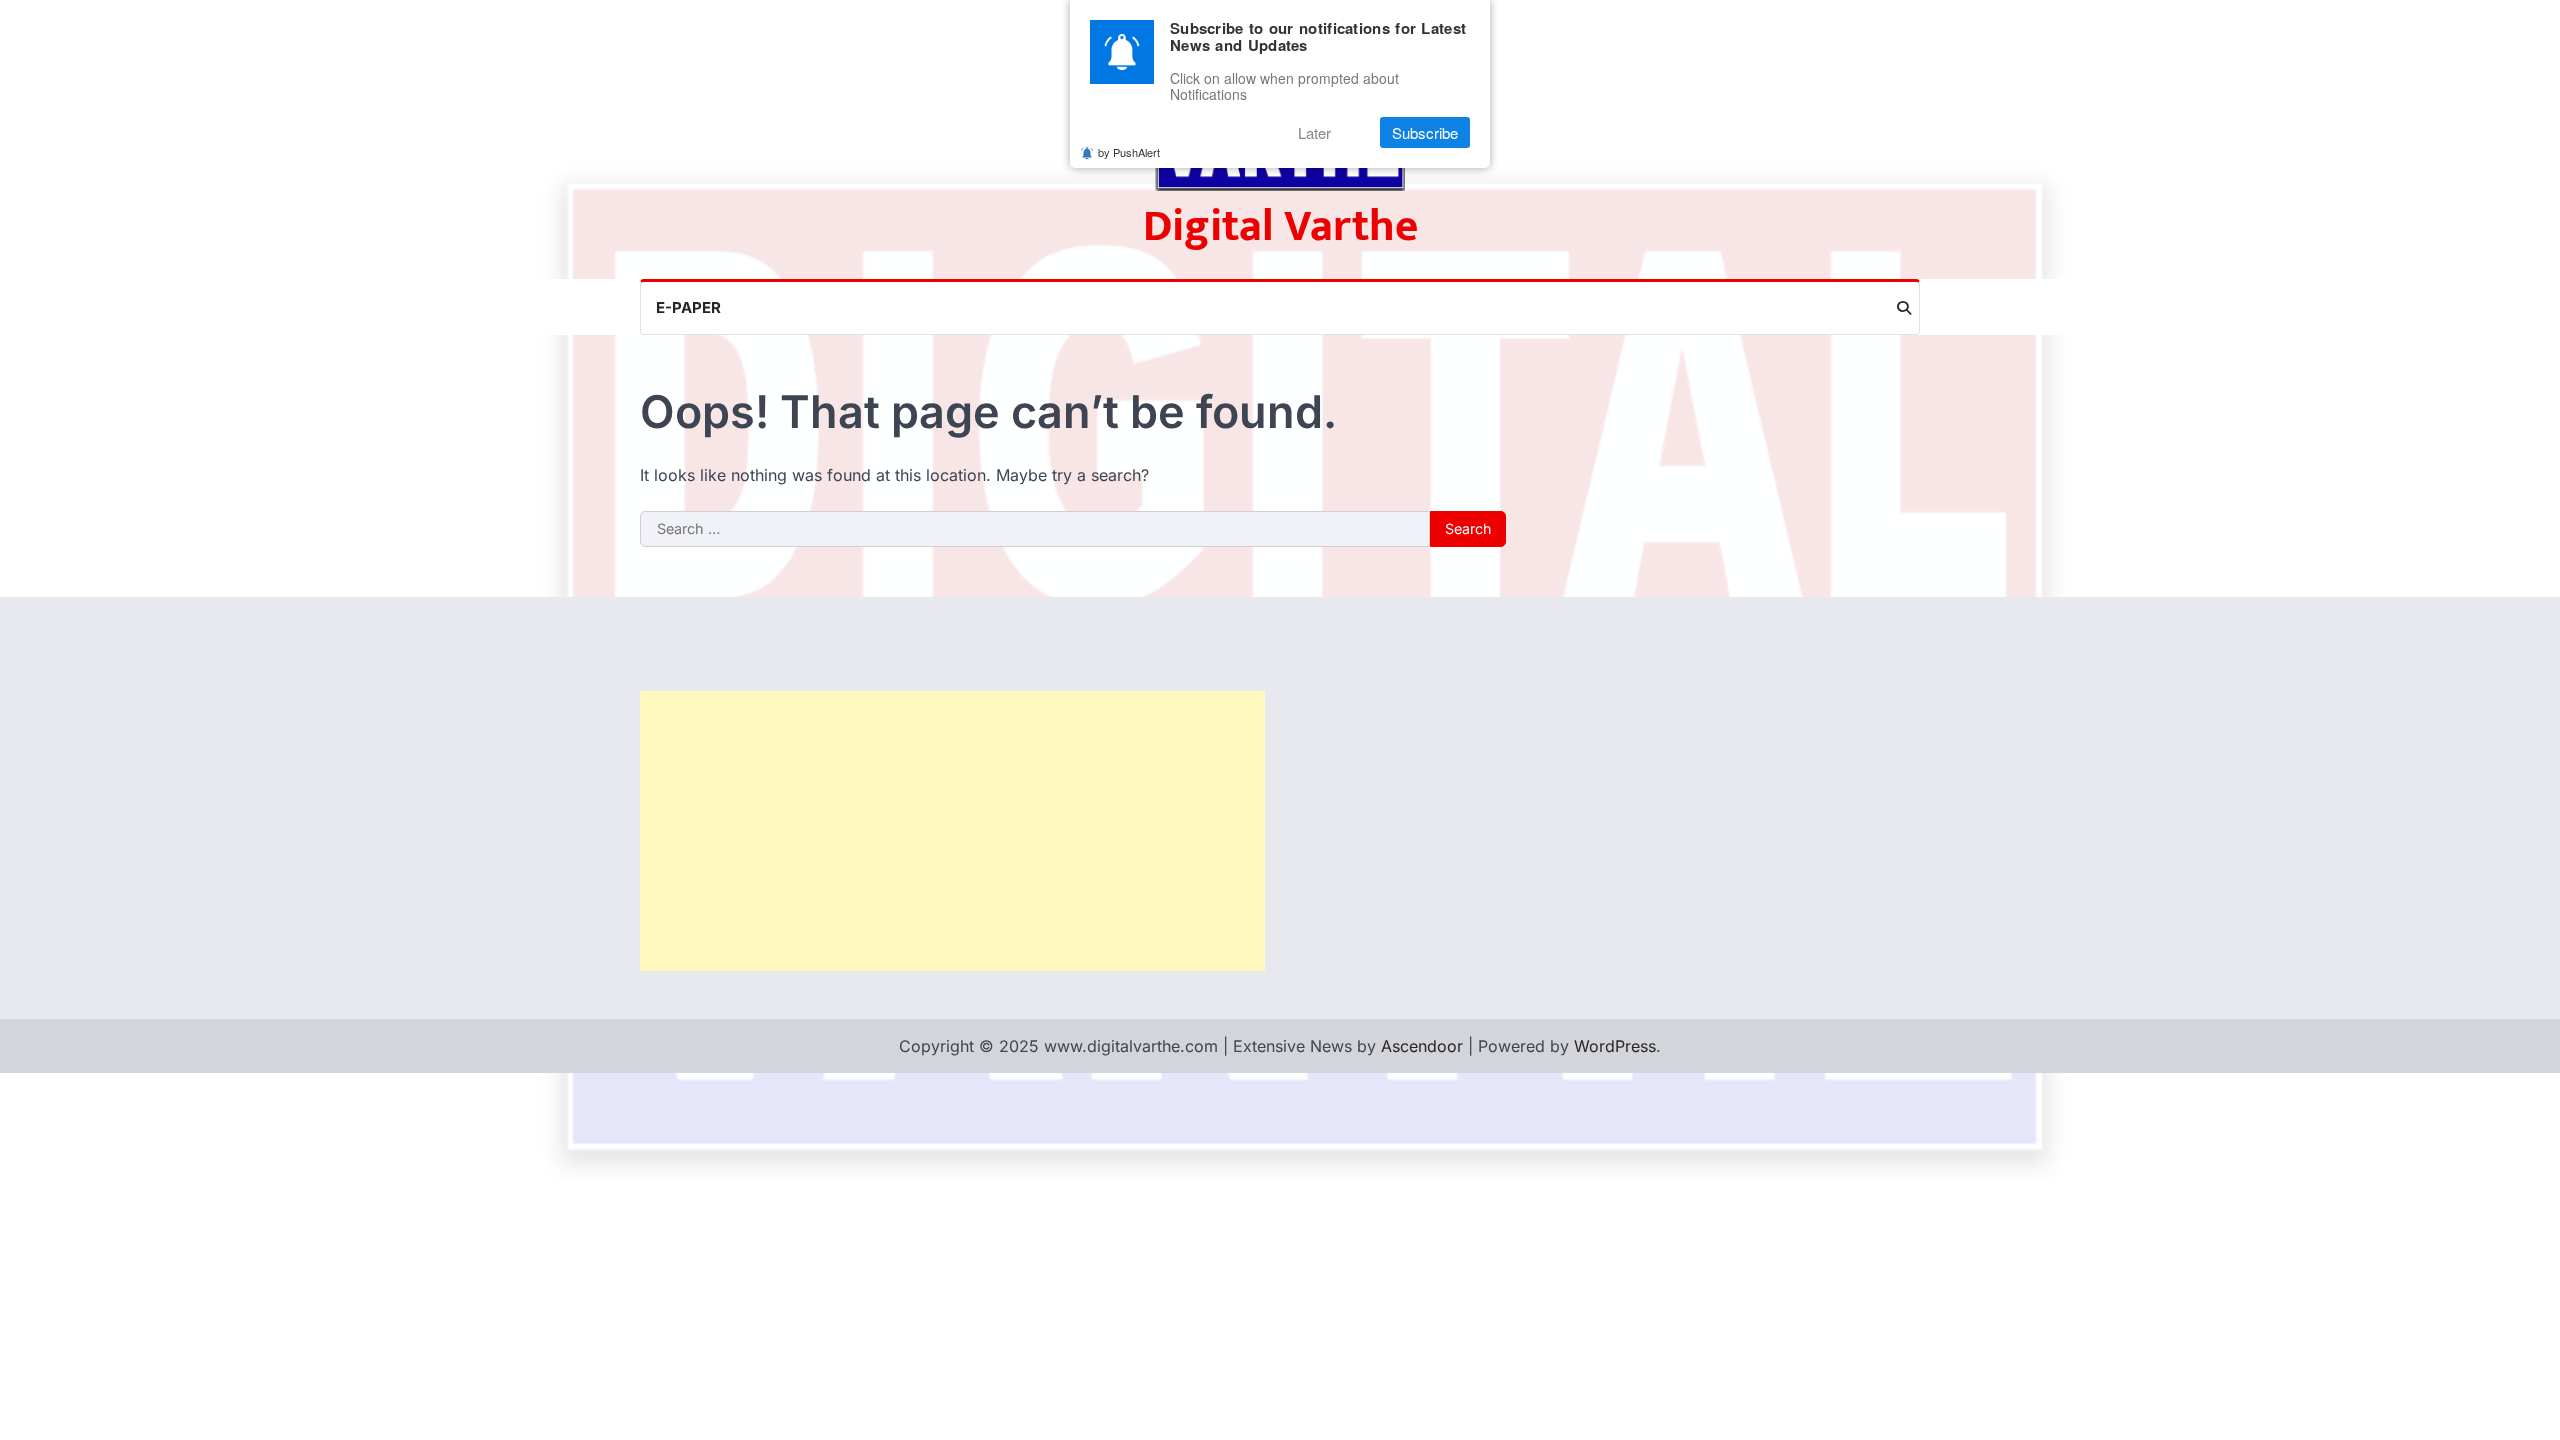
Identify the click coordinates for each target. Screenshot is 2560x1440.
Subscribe (1425, 132)
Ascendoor (1422, 1046)
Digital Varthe (1280, 226)
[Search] (1904, 308)
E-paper (688, 307)
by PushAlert (1129, 152)
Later (1314, 132)
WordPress (1615, 1046)
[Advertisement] (952, 831)
